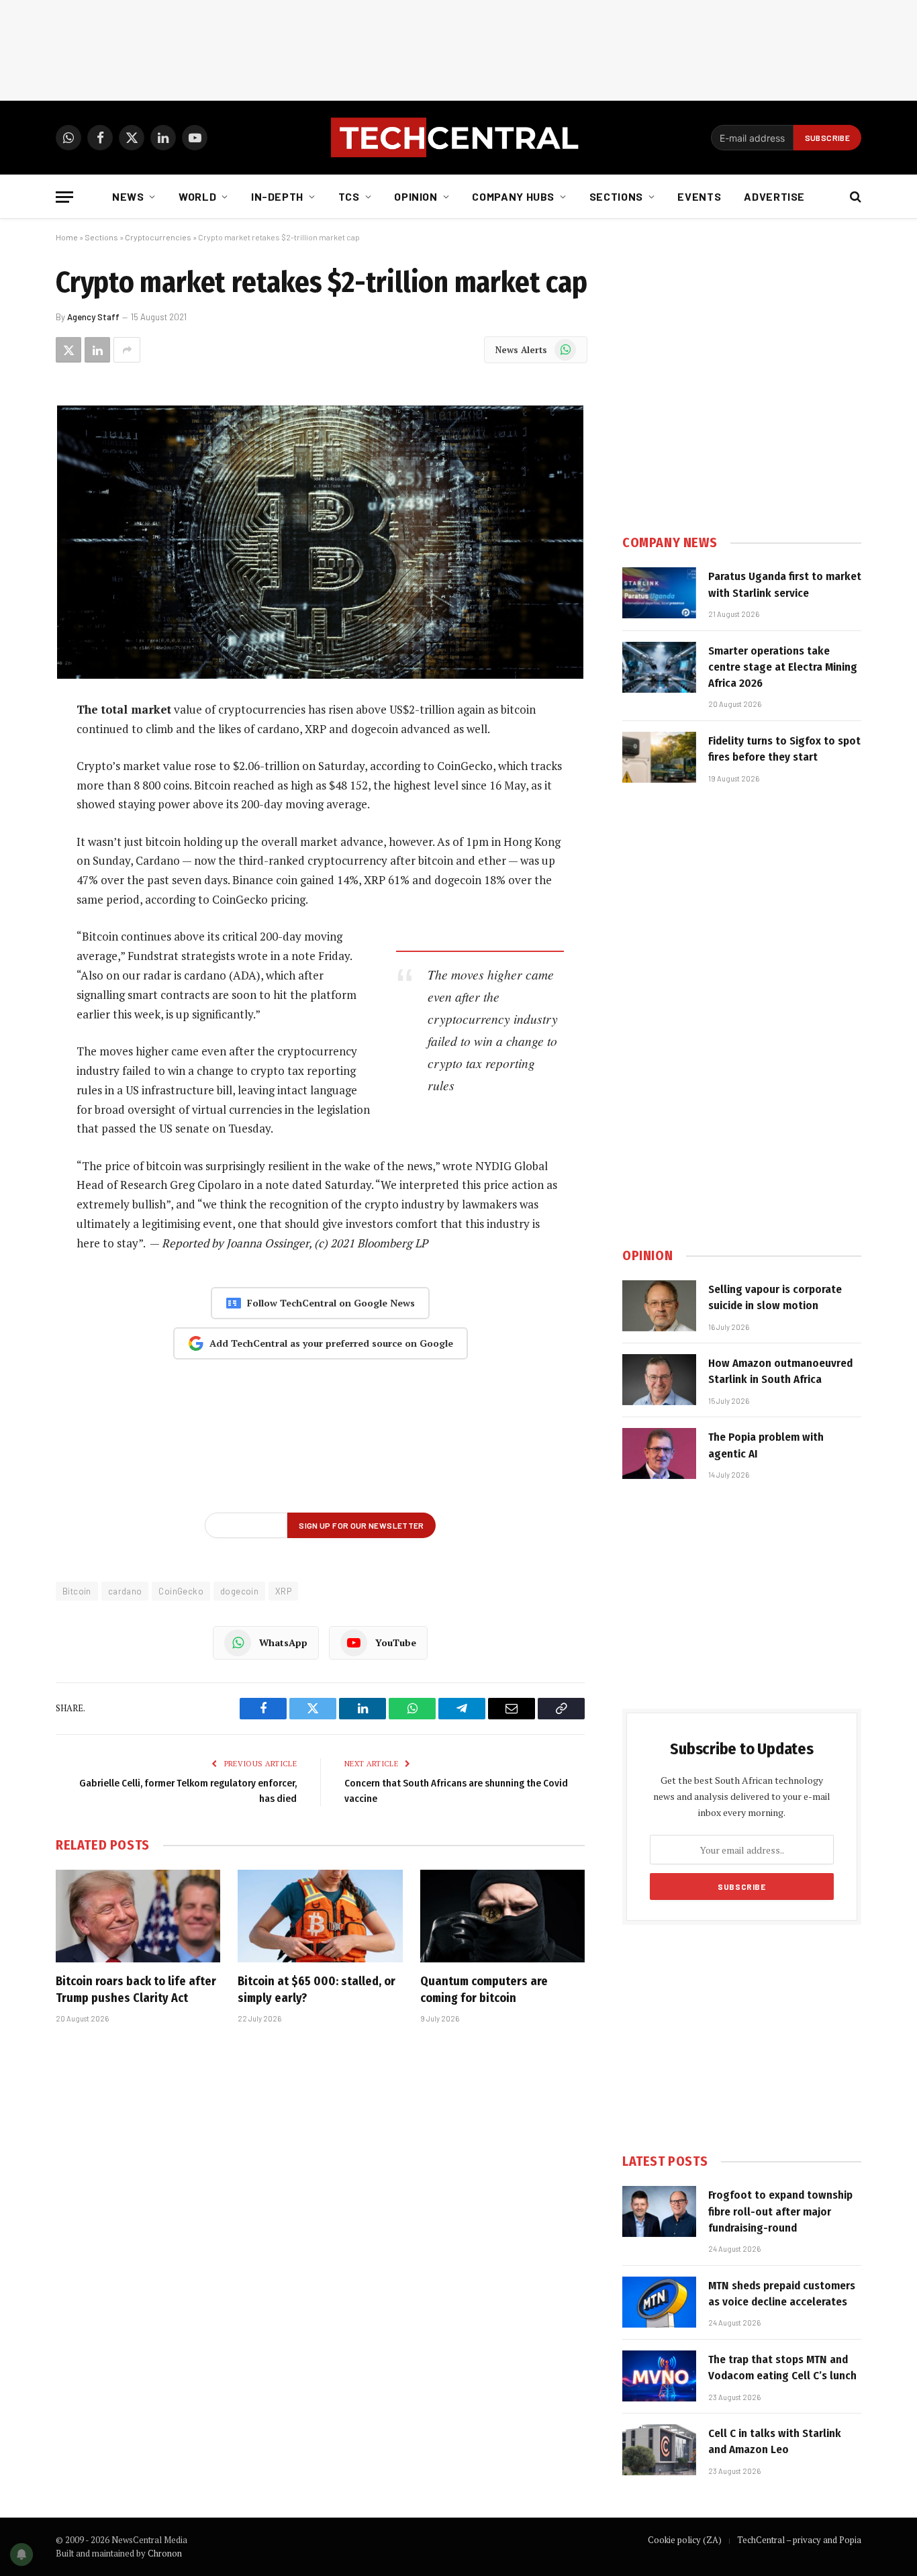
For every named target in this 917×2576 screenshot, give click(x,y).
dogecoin (239, 1591)
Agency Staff (93, 317)
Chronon (165, 2553)
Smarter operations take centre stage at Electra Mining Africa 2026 (783, 667)
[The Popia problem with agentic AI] (659, 1453)
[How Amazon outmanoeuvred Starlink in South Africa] (659, 1380)
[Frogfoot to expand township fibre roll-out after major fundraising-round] (659, 2211)
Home (67, 237)
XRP (283, 1591)
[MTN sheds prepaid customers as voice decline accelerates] (659, 2302)
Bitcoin (77, 1591)
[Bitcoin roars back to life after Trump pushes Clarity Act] (138, 1916)
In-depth (277, 196)
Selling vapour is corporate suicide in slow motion (775, 1297)
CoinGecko (181, 1591)
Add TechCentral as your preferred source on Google (331, 1343)
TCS (349, 196)
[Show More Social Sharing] (127, 350)
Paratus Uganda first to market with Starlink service (785, 584)
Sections (616, 196)
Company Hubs (513, 196)
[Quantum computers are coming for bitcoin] (502, 1916)
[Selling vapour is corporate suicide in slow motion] (659, 1306)
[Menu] (64, 197)
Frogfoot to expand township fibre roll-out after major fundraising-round (780, 2211)
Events (699, 196)
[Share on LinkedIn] (97, 350)
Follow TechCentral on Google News (331, 1303)
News (128, 196)
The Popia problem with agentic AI (766, 1445)
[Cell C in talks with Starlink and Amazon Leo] (659, 2450)
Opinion (416, 196)
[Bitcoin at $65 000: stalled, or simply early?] (320, 1916)
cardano (125, 1591)
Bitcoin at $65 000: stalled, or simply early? (317, 1989)
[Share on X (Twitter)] (68, 350)
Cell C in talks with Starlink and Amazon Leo (775, 2441)
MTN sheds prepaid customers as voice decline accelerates (782, 2294)
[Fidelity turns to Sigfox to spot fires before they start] (659, 757)
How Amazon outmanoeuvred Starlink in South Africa (780, 1371)
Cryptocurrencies (158, 237)
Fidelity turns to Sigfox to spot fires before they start (784, 749)
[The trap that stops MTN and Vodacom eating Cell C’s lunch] (659, 2376)
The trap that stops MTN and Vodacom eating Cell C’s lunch (782, 2368)
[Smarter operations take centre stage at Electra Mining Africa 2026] (659, 667)
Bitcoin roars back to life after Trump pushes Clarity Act (136, 1989)
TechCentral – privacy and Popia (799, 2540)
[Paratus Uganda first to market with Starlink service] (659, 593)
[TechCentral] (458, 138)
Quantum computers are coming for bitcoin (484, 1989)
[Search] (854, 197)
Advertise (774, 196)
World (197, 196)
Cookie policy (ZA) (685, 2540)
